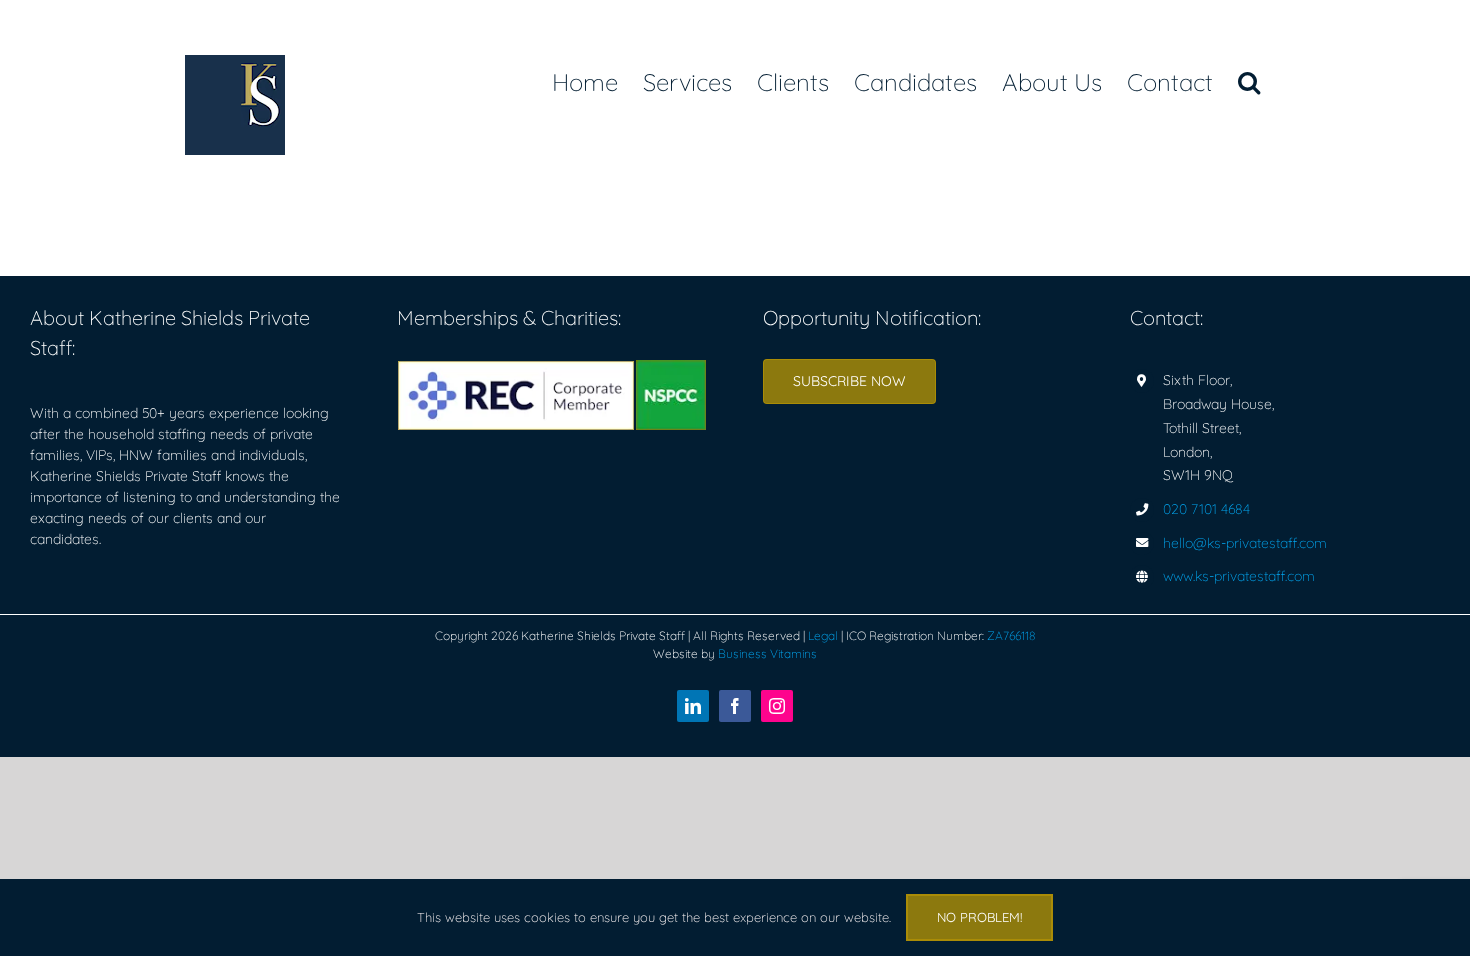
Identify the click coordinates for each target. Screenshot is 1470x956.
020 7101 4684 (1206, 509)
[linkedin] (693, 706)
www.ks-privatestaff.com (1239, 576)
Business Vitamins (767, 653)
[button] (1249, 82)
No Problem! (979, 917)
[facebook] (735, 706)
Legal (823, 635)
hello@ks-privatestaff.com (1245, 543)
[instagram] (777, 706)
